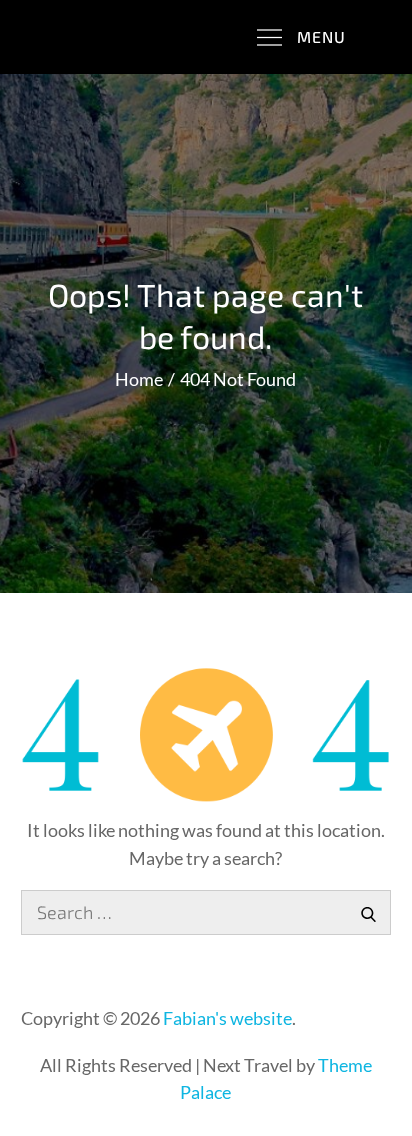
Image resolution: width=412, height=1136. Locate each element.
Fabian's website (227, 1018)
